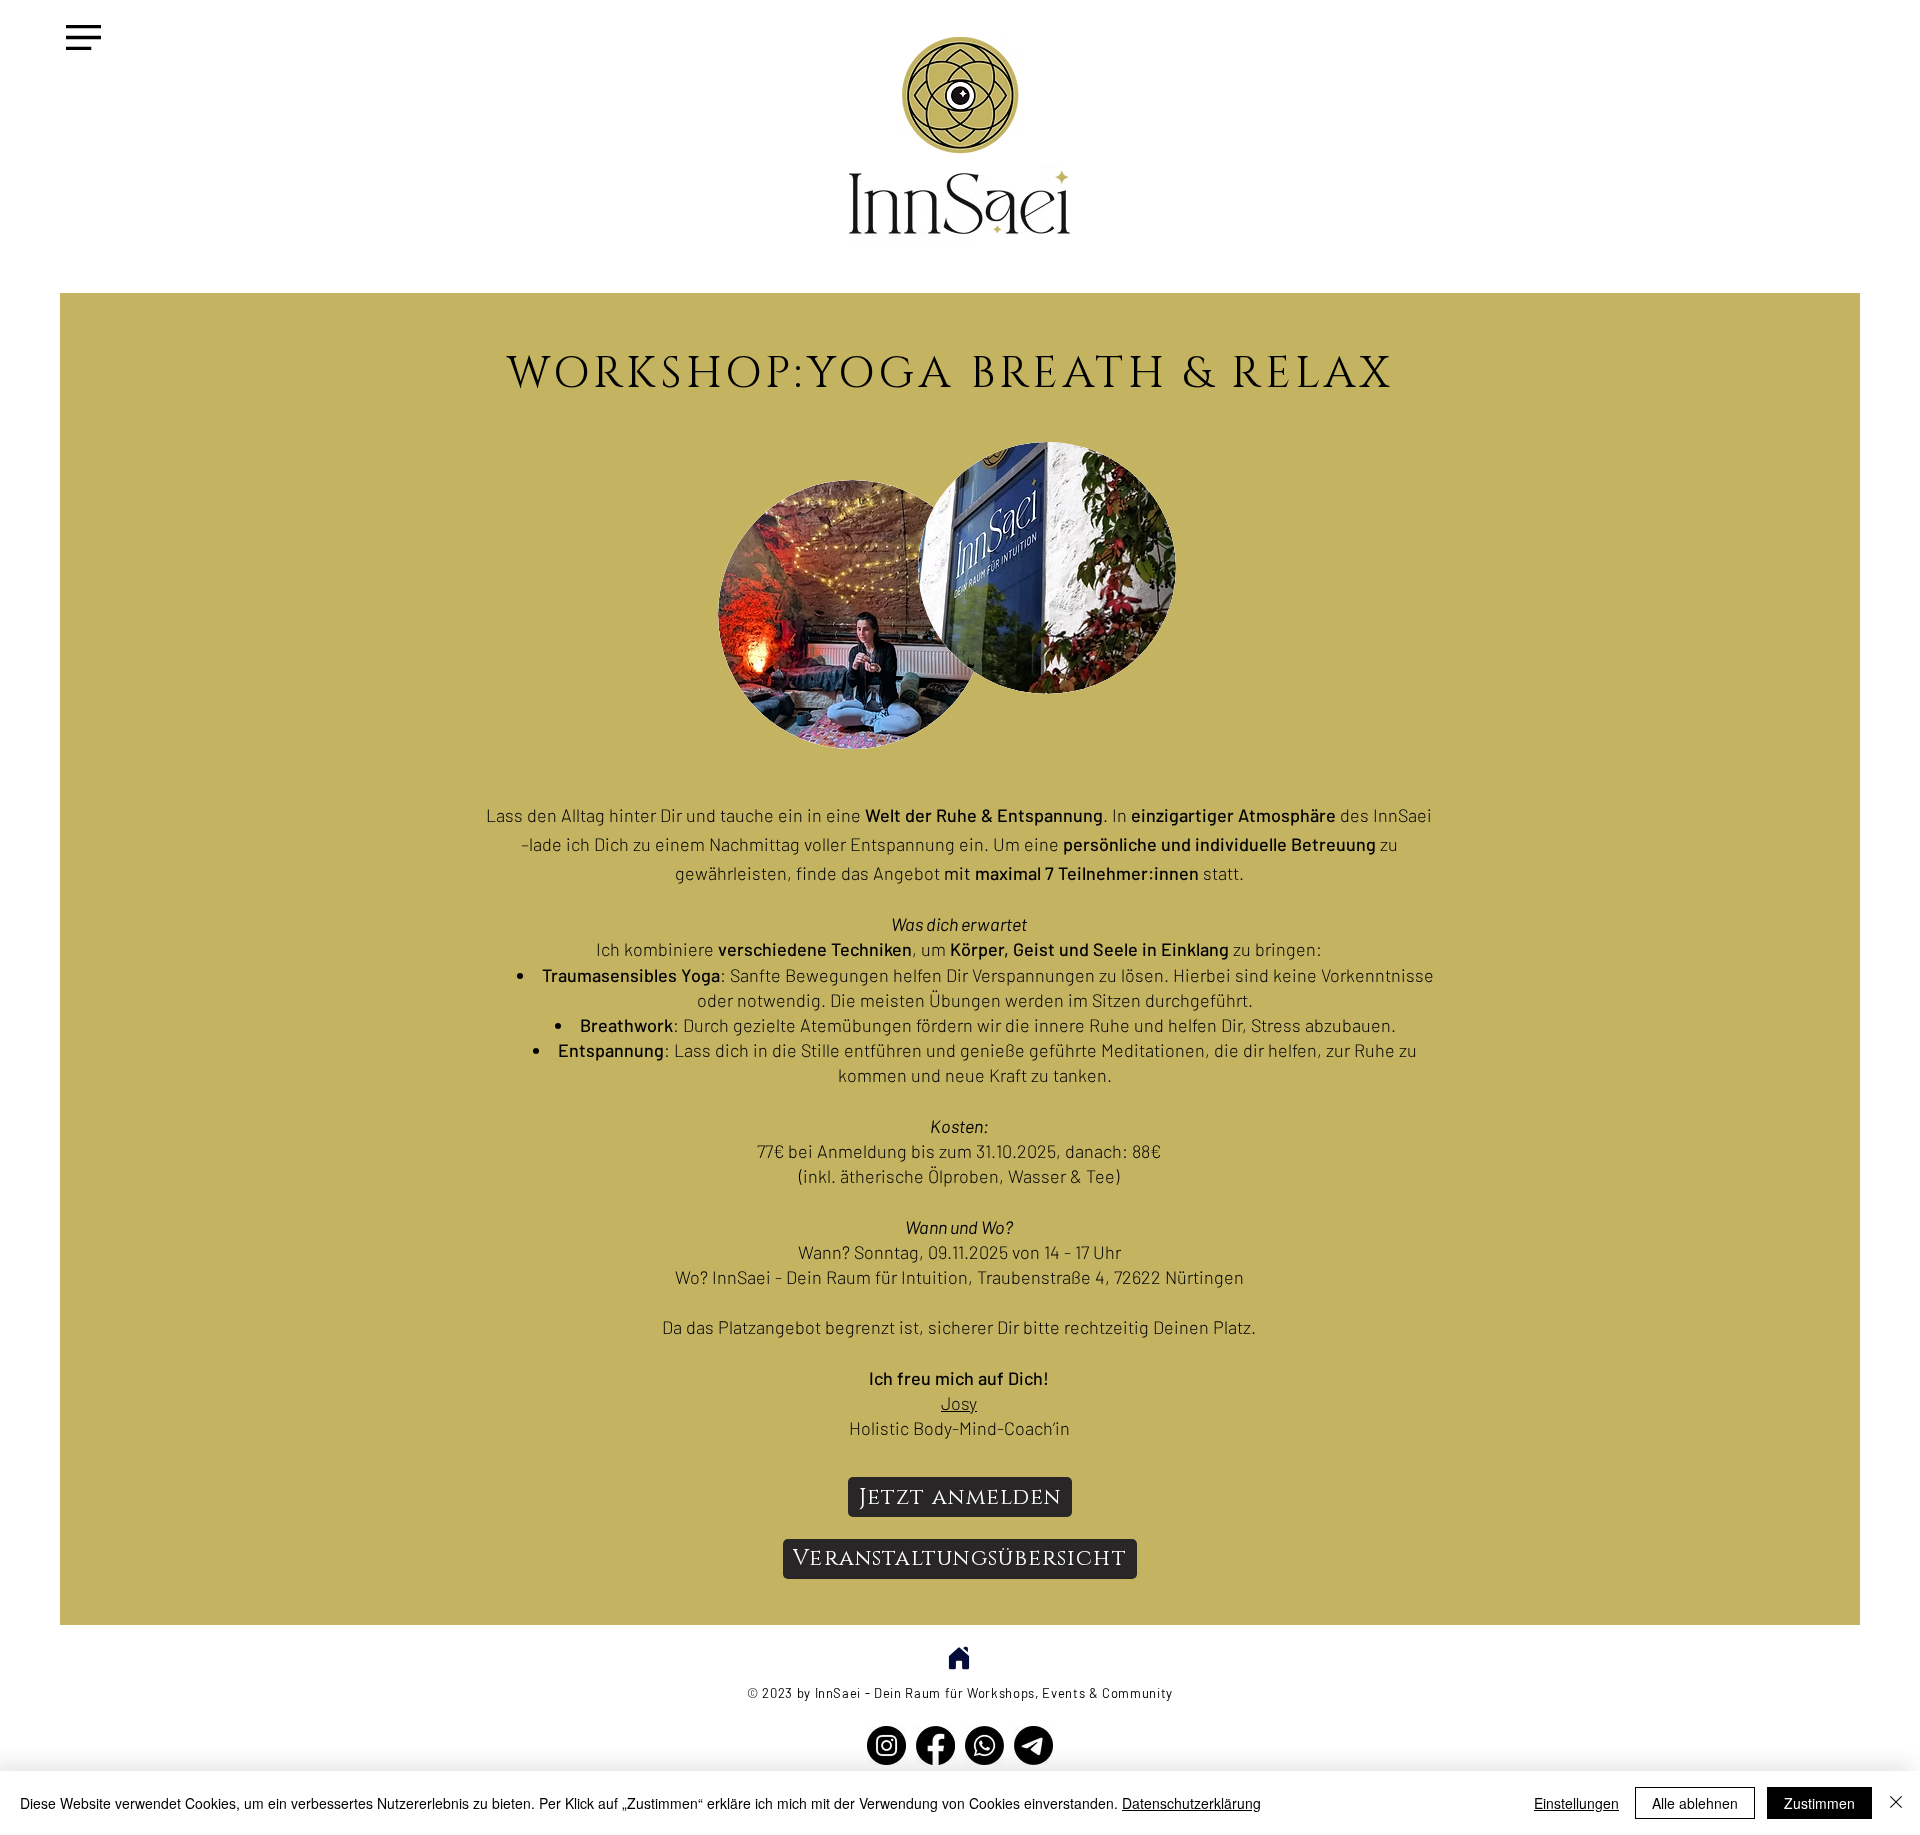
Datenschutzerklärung (1191, 1803)
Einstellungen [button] (1576, 1803)
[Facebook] (935, 1745)
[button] (83, 37)
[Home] (958, 1657)
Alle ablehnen (1695, 1803)
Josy (959, 1403)
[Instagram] (886, 1745)
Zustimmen (1819, 1803)
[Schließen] (1896, 1803)
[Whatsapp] (984, 1745)
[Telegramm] (1033, 1745)
